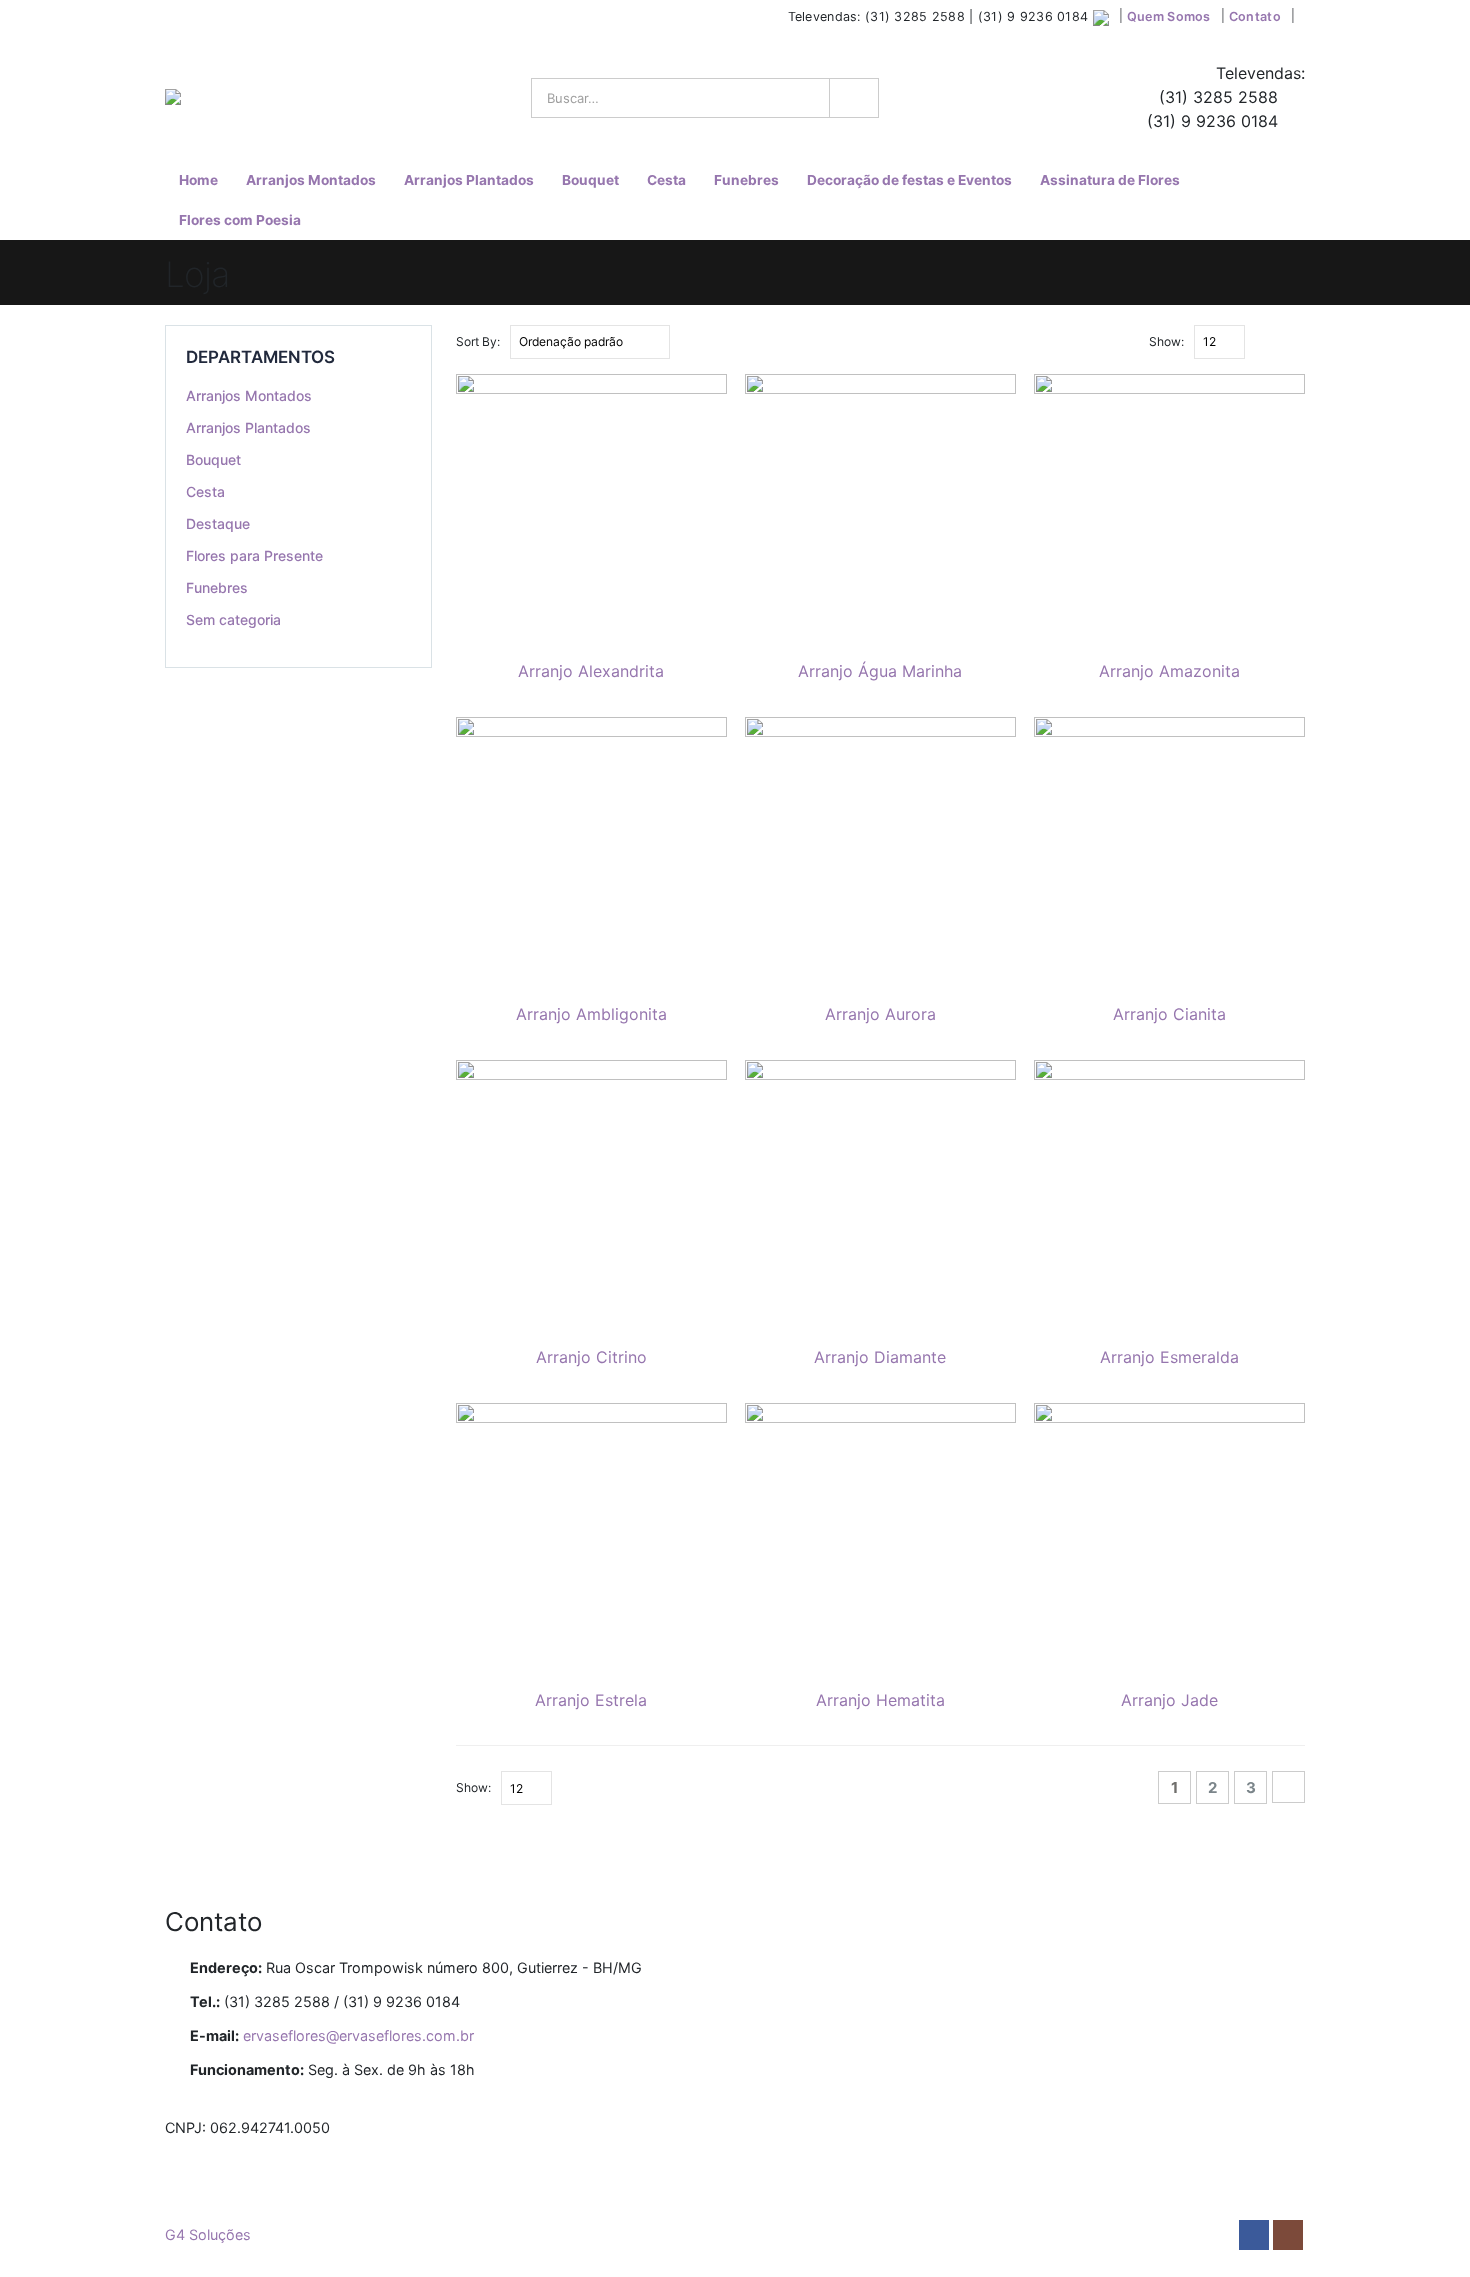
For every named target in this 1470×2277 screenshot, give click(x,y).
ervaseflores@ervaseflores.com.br (358, 2035)
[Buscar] (852, 98)
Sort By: (478, 341)
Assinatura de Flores (1110, 180)
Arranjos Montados (311, 180)
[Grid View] (1274, 341)
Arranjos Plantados (469, 180)
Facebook (1254, 2235)
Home (198, 180)
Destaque (218, 523)
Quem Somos (1169, 16)
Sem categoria (233, 619)
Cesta (666, 180)
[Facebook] (172, 18)
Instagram (1288, 2235)
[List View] (1296, 341)
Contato (1255, 16)
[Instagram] (197, 18)
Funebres (746, 180)
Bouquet (590, 180)
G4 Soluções (208, 2234)
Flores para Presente (254, 555)
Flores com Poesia (240, 220)
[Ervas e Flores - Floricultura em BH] (226, 97)
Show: (1166, 341)
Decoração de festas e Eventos (909, 180)
